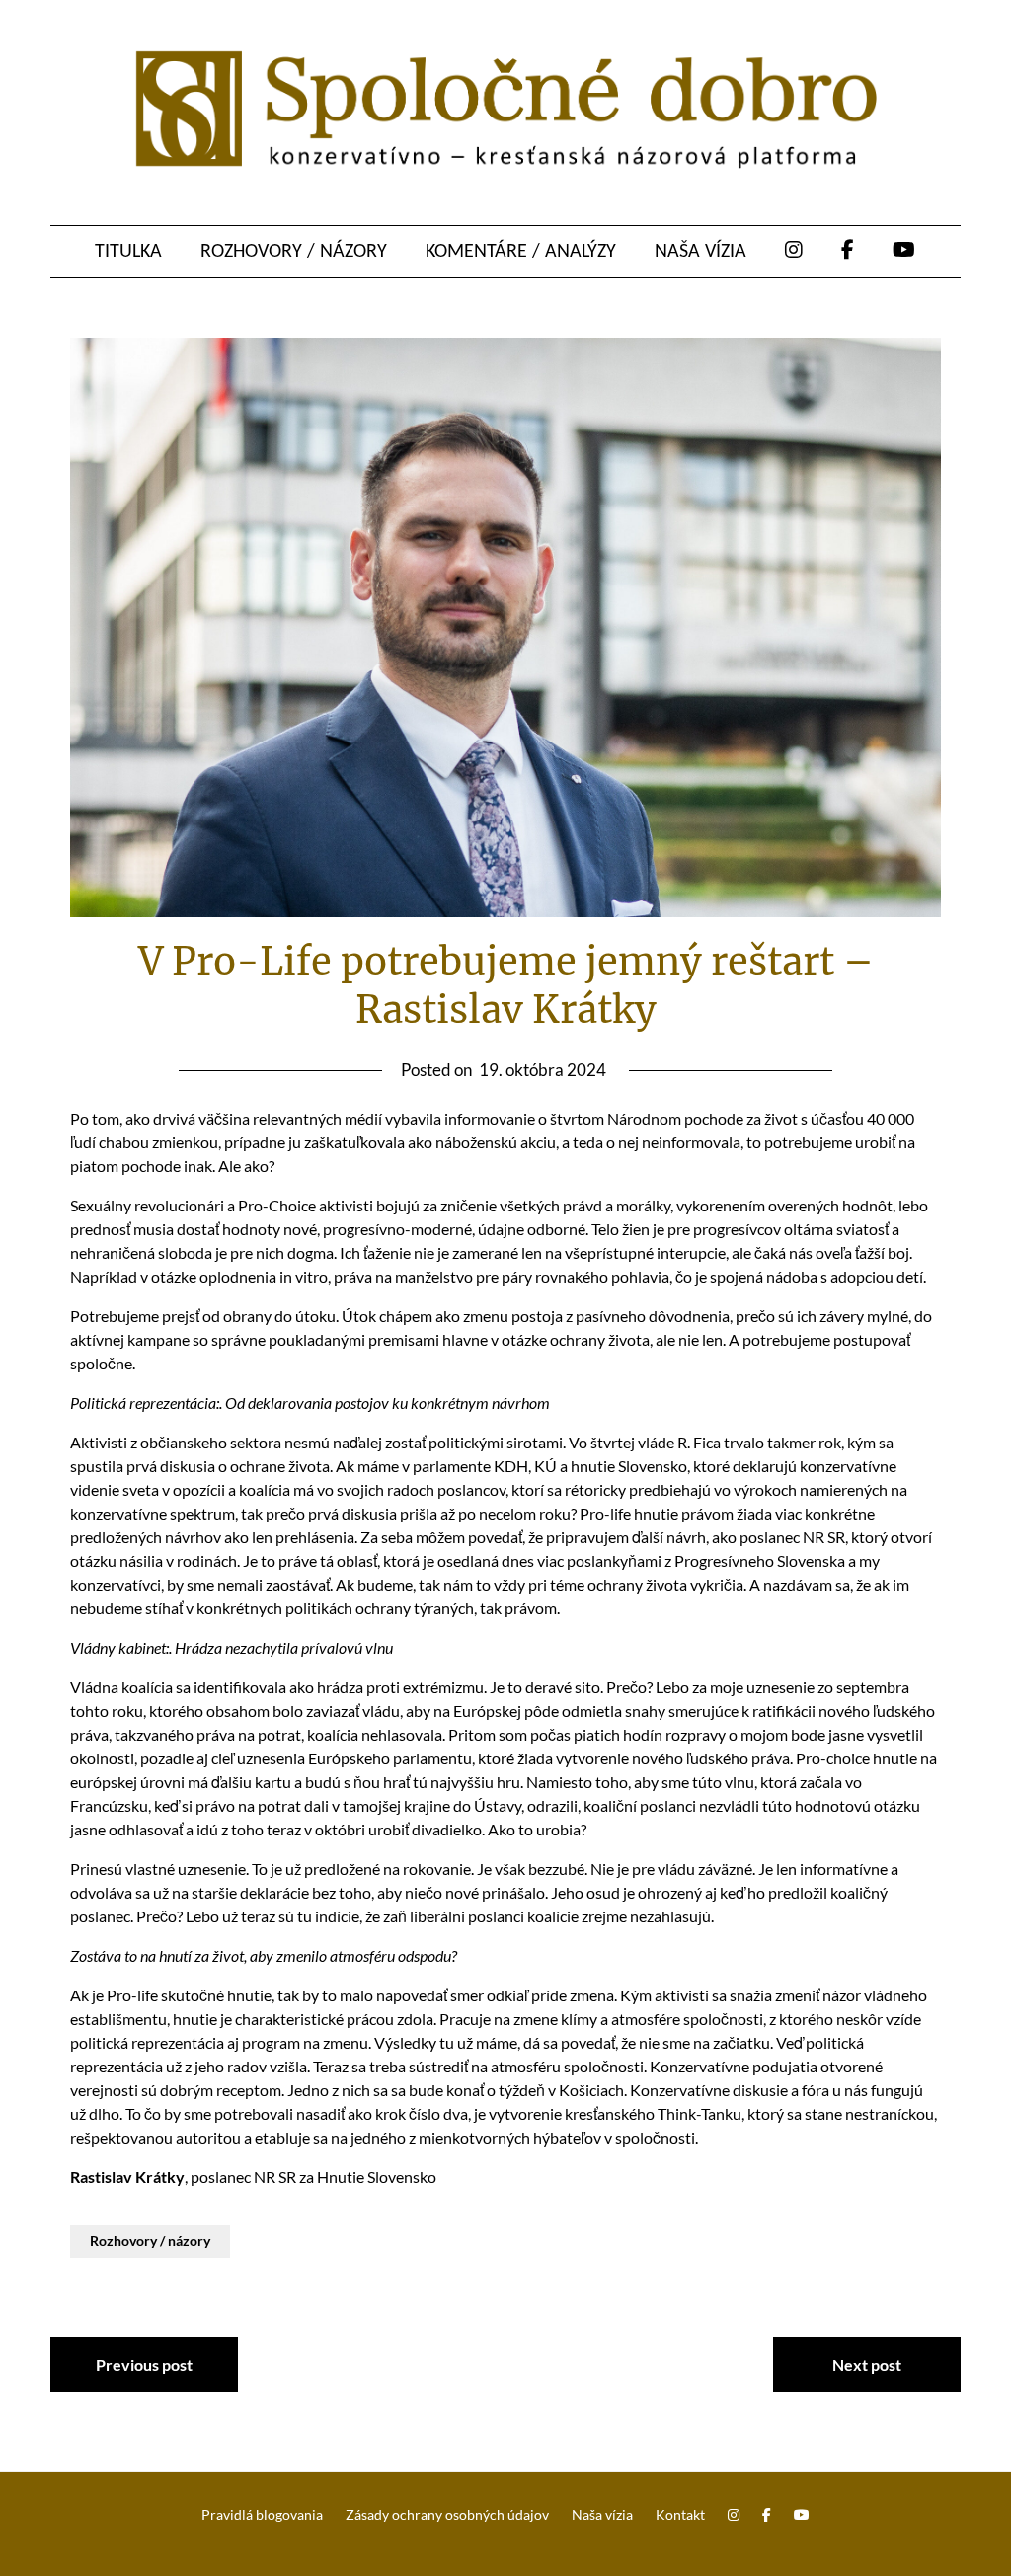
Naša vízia (700, 252)
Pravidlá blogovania (262, 2514)
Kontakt (680, 2514)
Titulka (128, 252)
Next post (867, 2364)
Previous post (144, 2364)
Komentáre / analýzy (521, 252)
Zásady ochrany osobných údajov (447, 2514)
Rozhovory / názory (294, 252)
